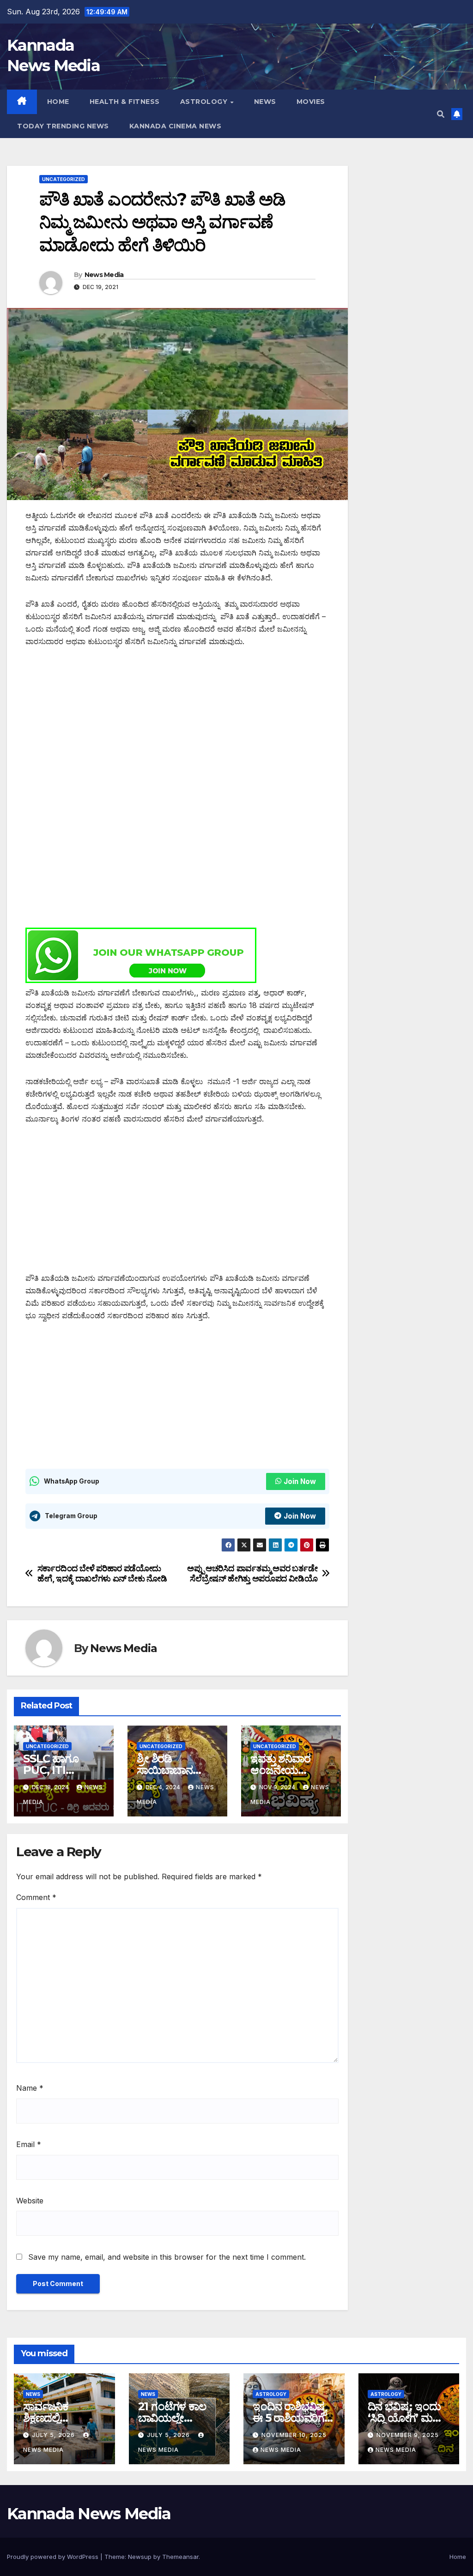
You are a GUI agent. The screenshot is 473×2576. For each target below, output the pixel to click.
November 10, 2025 (294, 2435)
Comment (36, 1897)
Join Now (300, 1481)
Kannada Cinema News (176, 126)
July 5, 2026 (54, 2435)
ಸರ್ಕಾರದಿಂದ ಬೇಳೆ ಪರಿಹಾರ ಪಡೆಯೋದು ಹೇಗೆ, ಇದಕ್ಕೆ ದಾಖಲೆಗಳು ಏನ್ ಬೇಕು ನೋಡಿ (102, 1573)
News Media (104, 275)
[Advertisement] (177, 726)
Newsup (140, 2557)
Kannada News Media (89, 2514)
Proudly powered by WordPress (54, 2557)
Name (30, 2088)
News (265, 102)
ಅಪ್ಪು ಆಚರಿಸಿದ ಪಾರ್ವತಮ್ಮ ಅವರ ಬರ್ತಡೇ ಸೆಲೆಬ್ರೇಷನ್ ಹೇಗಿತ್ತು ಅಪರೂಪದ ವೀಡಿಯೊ (252, 1573)
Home (58, 102)
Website (30, 2201)
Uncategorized (64, 179)
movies (311, 102)
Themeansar (180, 2557)
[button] (441, 114)
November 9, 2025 (408, 2435)
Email (29, 2144)
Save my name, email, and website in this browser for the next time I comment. (167, 2257)
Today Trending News (63, 126)
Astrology (205, 102)
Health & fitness (125, 102)
